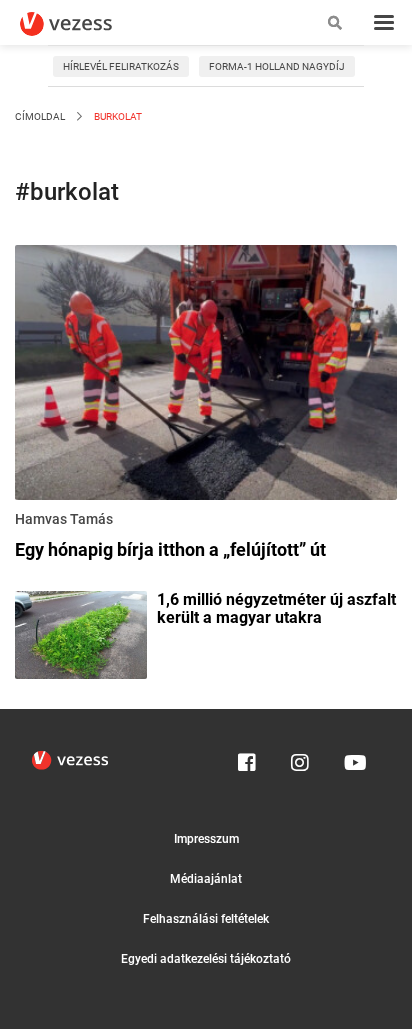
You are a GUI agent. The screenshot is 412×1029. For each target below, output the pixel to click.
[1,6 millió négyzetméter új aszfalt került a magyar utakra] (81, 633)
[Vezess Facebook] (247, 758)
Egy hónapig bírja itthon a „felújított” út (170, 549)
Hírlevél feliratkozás (121, 66)
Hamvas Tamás (64, 519)
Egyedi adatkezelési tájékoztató (206, 959)
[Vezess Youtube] (353, 758)
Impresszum (206, 839)
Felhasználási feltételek (206, 919)
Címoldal (40, 116)
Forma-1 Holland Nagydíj (277, 66)
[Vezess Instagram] (300, 758)
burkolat (117, 116)
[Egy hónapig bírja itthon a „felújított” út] (206, 376)
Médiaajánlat (206, 879)
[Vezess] (85, 24)
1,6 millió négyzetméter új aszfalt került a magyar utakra (276, 609)
